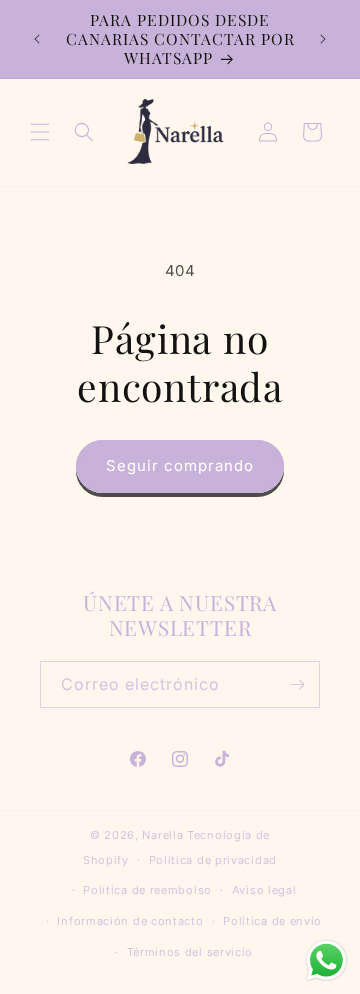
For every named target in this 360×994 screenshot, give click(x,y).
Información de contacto (130, 921)
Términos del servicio (190, 952)
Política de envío (272, 921)
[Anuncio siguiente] (323, 39)
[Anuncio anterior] (37, 39)
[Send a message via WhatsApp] (326, 960)
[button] (40, 132)
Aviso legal (264, 890)
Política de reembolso (147, 890)
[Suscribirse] (297, 684)
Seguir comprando (180, 465)
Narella (162, 835)
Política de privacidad (213, 860)
